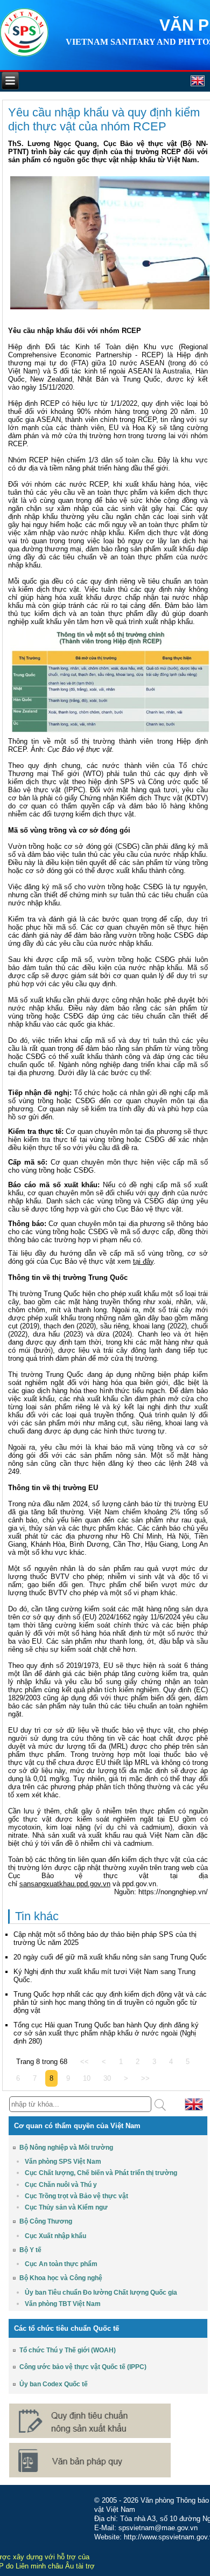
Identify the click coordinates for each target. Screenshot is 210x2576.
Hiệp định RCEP (34, 403)
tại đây (143, 1261)
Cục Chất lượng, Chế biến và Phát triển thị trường (101, 2173)
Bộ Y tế (30, 2250)
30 (107, 2078)
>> (145, 2078)
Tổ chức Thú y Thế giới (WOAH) (68, 2350)
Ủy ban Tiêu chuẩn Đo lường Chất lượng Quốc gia (101, 2293)
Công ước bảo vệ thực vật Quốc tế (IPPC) (83, 2367)
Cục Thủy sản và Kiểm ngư (66, 2207)
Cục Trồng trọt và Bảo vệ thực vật (76, 2196)
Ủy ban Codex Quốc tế (54, 2384)
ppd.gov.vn (139, 1884)
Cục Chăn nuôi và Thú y (61, 2185)
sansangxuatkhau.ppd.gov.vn (65, 1884)
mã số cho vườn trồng (88, 887)
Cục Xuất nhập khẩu (55, 2236)
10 (87, 2078)
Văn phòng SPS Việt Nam (63, 2162)
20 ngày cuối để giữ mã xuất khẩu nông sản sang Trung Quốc (110, 1957)
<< (85, 2062)
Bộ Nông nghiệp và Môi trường (66, 2148)
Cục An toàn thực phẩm (61, 2264)
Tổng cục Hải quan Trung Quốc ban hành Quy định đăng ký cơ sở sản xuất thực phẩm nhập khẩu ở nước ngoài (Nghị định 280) (106, 2033)
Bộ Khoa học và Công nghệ (61, 2278)
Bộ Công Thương (46, 2221)
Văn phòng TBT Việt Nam (63, 2304)
